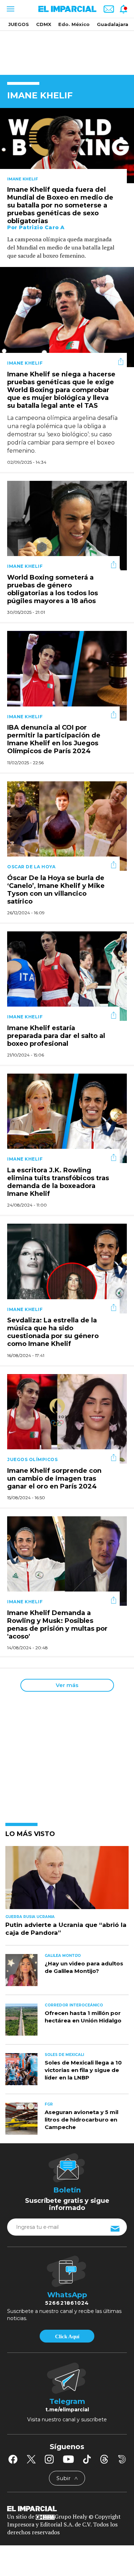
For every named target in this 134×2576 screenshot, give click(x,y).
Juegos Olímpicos (32, 1459)
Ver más (67, 1685)
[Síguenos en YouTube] (68, 2459)
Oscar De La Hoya (31, 867)
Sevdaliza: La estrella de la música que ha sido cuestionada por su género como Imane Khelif (53, 1332)
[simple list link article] (67, 1881)
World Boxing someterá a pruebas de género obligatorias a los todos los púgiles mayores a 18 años (53, 589)
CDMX (44, 24)
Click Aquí (67, 2336)
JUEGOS (19, 24)
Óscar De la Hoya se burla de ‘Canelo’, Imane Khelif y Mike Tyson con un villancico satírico (56, 890)
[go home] (67, 2508)
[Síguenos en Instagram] (49, 2459)
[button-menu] (10, 9)
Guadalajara (113, 24)
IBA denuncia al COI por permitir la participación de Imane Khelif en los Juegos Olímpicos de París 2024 (54, 740)
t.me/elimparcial (67, 2410)
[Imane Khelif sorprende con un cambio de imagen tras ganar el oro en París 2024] (67, 1418)
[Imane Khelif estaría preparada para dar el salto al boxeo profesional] (67, 975)
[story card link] (67, 146)
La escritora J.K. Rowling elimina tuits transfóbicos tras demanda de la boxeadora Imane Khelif (58, 1182)
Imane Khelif (23, 179)
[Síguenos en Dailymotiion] (122, 2459)
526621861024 (67, 2303)
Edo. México (74, 24)
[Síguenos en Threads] (104, 2459)
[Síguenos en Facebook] (13, 2459)
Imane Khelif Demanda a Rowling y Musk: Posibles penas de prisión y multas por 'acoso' (57, 1625)
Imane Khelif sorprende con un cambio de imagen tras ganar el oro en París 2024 (54, 1479)
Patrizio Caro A (42, 227)
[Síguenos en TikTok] (87, 2459)
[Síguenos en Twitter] (31, 2459)
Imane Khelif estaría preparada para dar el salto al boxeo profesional (56, 1036)
